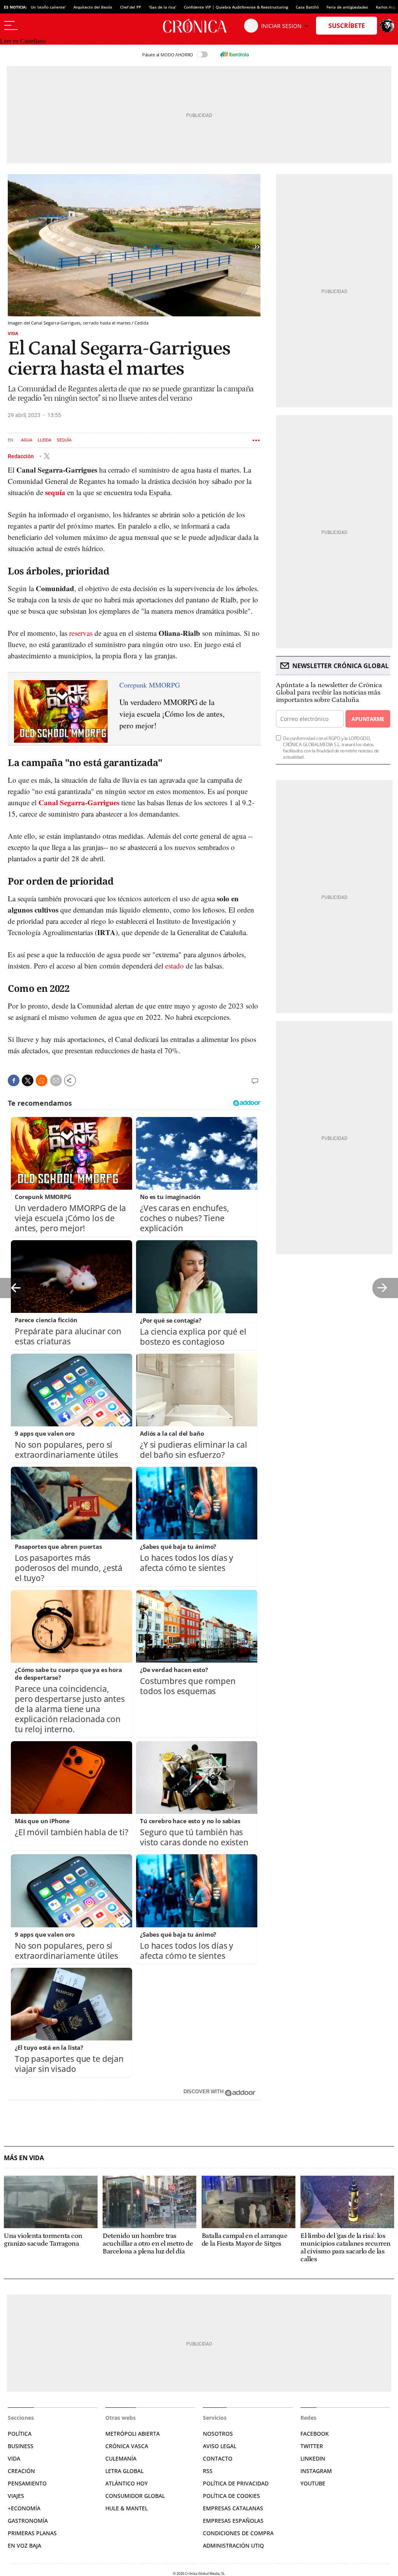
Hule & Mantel (127, 2508)
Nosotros (218, 2434)
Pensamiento (27, 2483)
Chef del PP (131, 7)
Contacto (218, 2458)
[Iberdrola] (234, 54)
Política (20, 2434)
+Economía (24, 2508)
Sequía (64, 440)
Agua (27, 440)
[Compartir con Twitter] (28, 1080)
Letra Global (124, 2471)
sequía (55, 492)
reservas (81, 633)
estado (175, 966)
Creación (21, 2471)
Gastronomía (28, 2521)
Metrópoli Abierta (133, 2434)
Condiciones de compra (238, 2533)
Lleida (45, 440)
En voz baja (24, 2545)
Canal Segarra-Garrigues (79, 802)
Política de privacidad (236, 2483)
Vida (13, 333)
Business (21, 2446)
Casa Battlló (307, 7)
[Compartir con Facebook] (14, 1080)
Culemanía (121, 2458)
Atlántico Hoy (127, 2483)
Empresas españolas (233, 2521)
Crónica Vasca (127, 2446)
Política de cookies (231, 2496)
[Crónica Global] (199, 26)
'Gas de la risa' (162, 7)
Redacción (21, 456)
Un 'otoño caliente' (48, 7)
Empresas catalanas (233, 2508)
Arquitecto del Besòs (93, 7)
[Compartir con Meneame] (42, 1080)
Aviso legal (220, 2446)
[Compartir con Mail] (56, 1080)
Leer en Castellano (23, 41)
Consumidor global (135, 2496)
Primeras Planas (32, 2533)
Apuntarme (368, 719)
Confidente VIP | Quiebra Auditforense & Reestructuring (236, 7)
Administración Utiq (233, 2545)
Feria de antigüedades (347, 7)
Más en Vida (24, 2158)
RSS (208, 2471)
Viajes (16, 2496)
